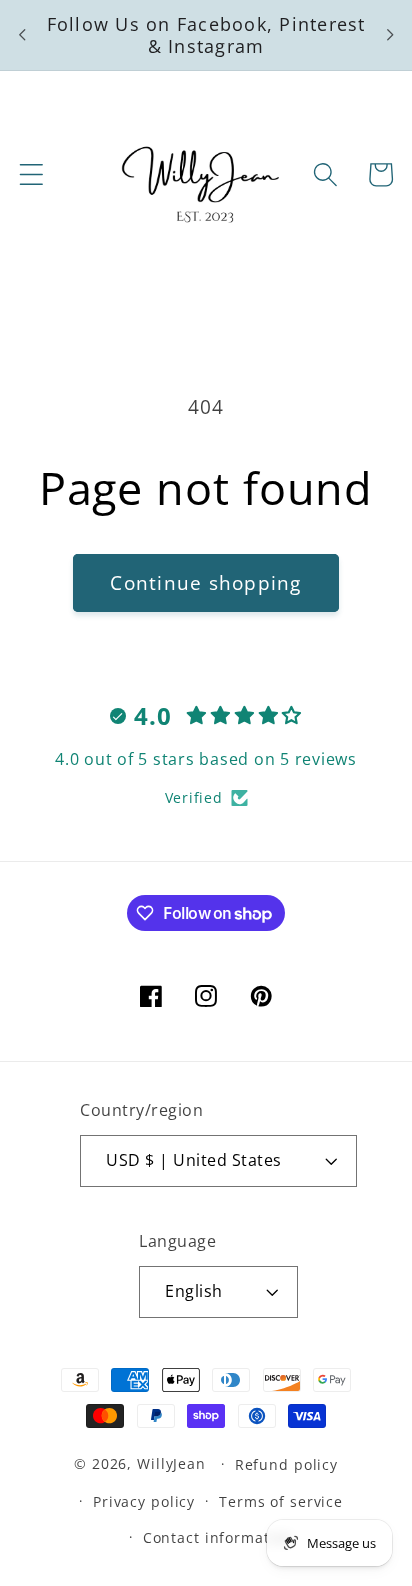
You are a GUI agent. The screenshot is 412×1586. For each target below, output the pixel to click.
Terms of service (281, 1501)
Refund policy (286, 1464)
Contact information (218, 1537)
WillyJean (174, 1463)
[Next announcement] (390, 35)
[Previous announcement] (22, 35)
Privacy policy (144, 1501)
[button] (31, 174)
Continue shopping (205, 582)
